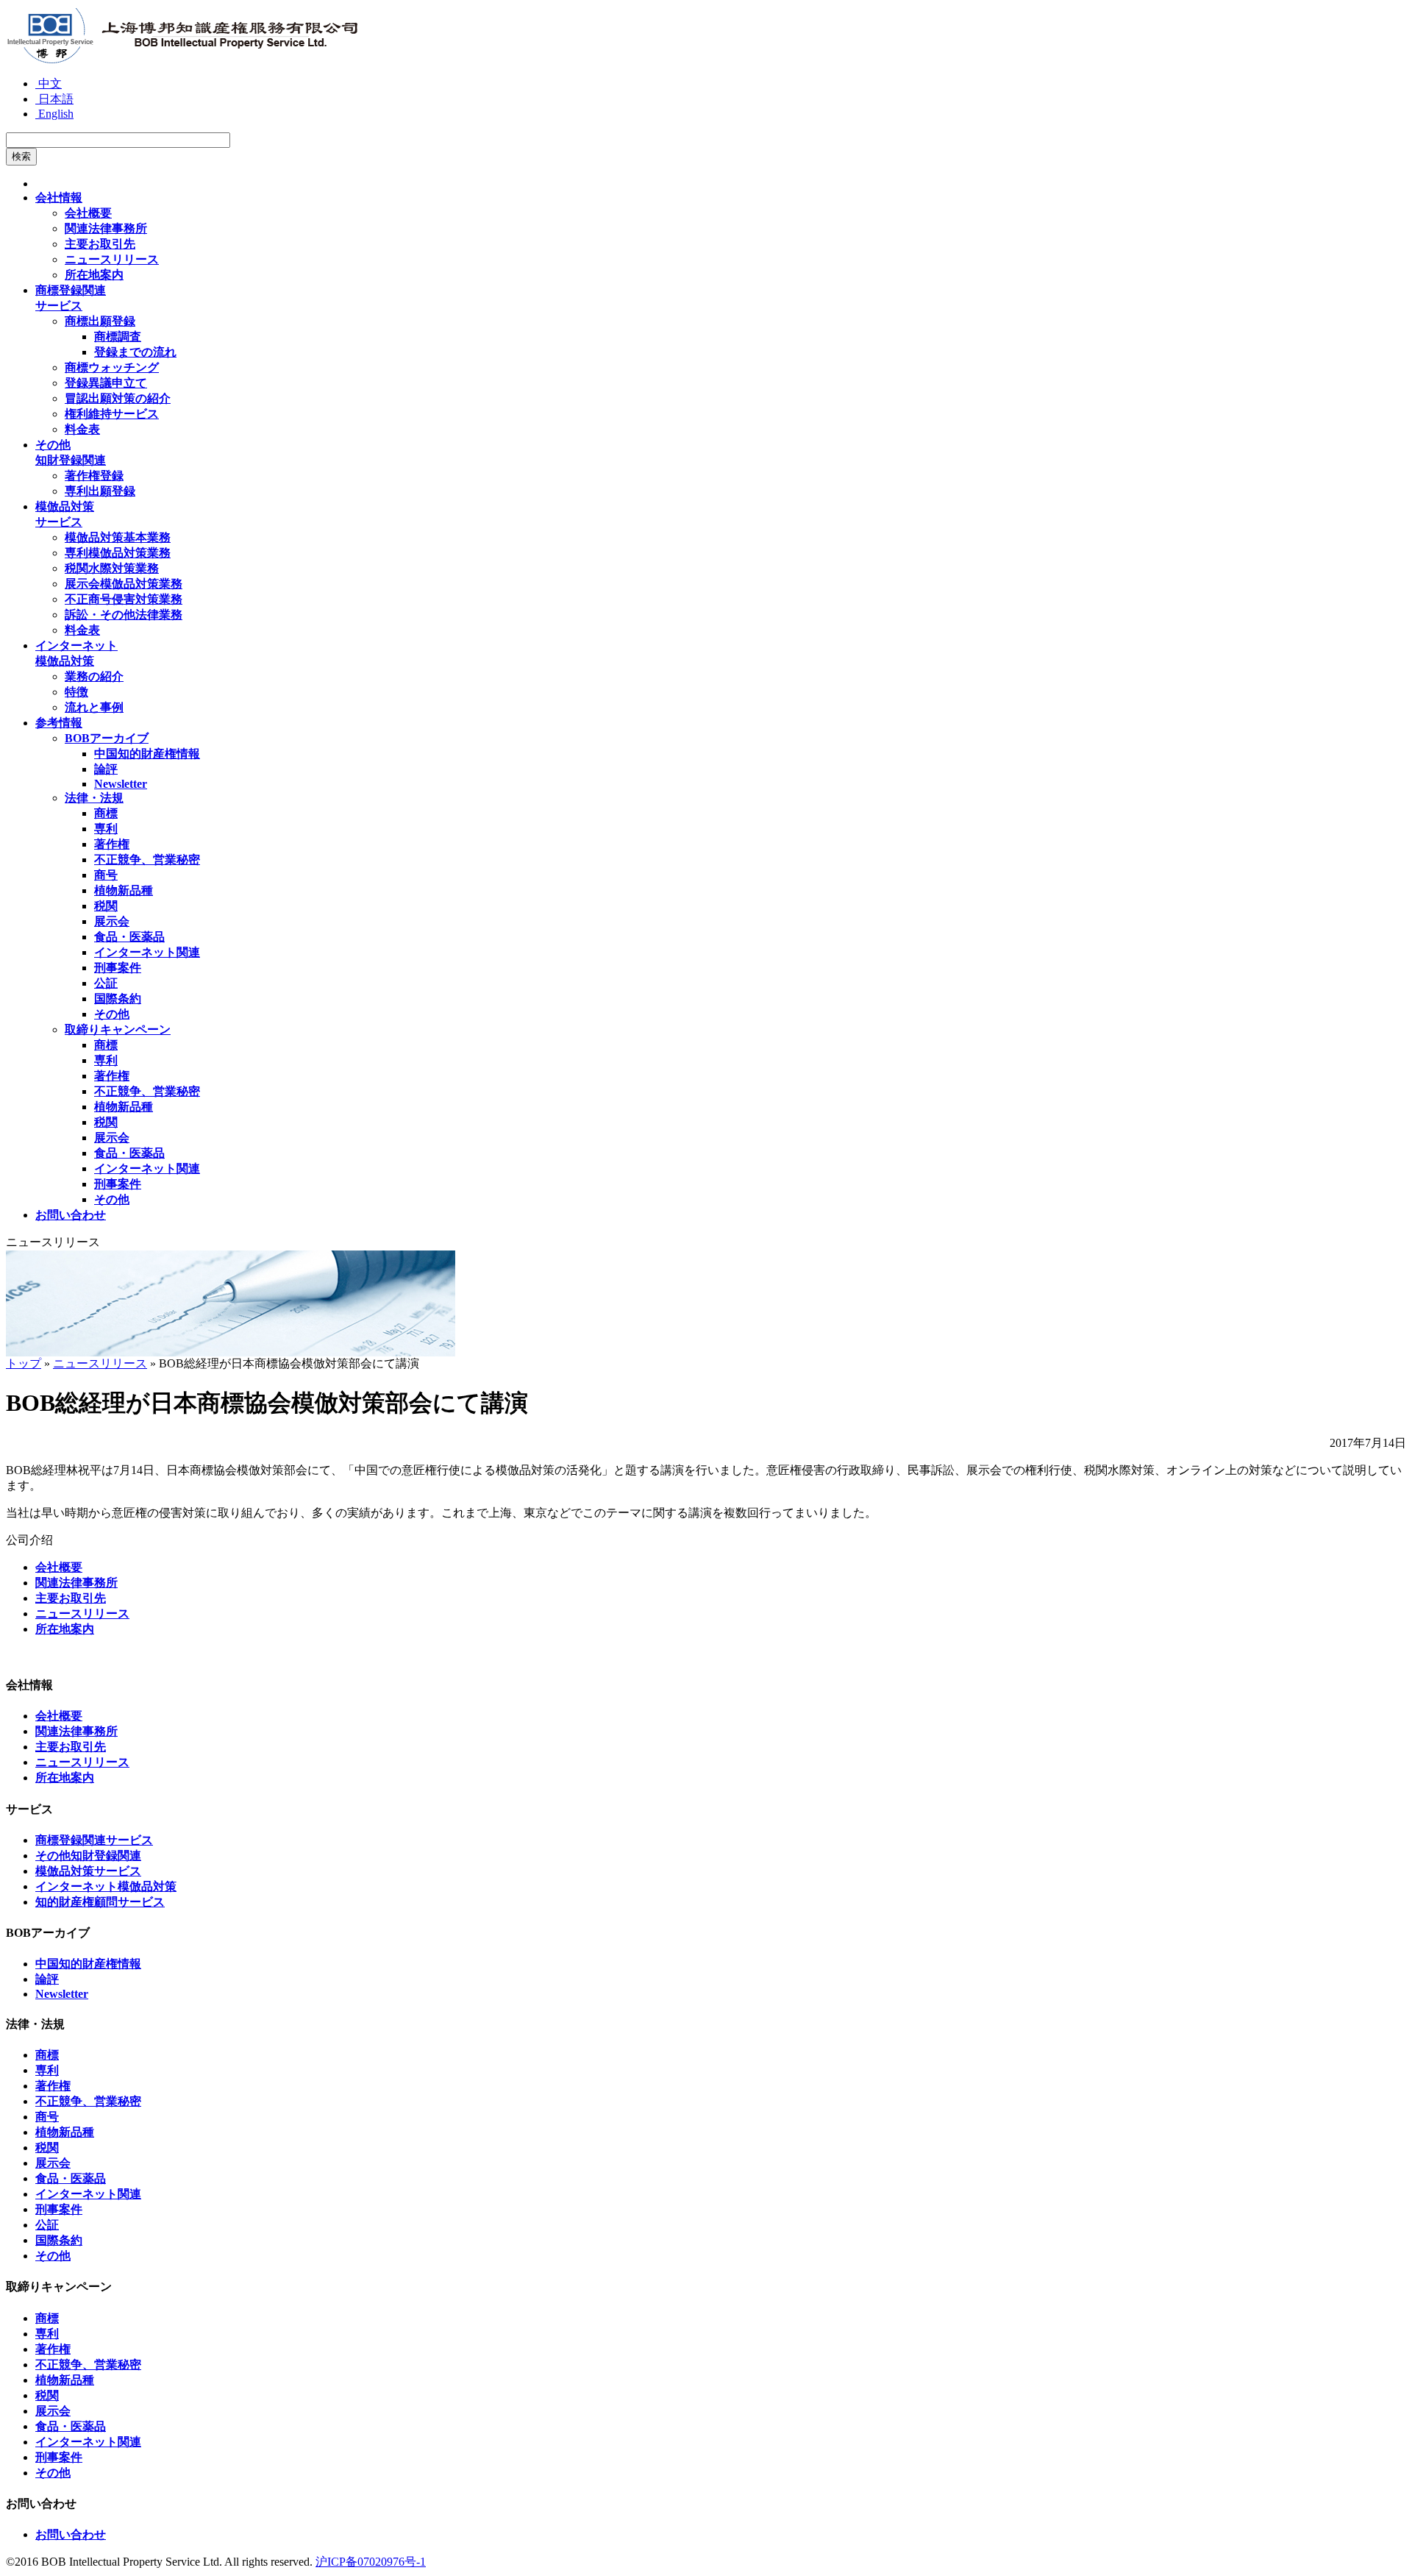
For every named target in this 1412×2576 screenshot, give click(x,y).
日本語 (54, 99)
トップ (24, 1363)
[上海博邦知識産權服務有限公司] (182, 61)
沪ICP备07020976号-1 (371, 2562)
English (54, 114)
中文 (49, 83)
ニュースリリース (100, 1363)
